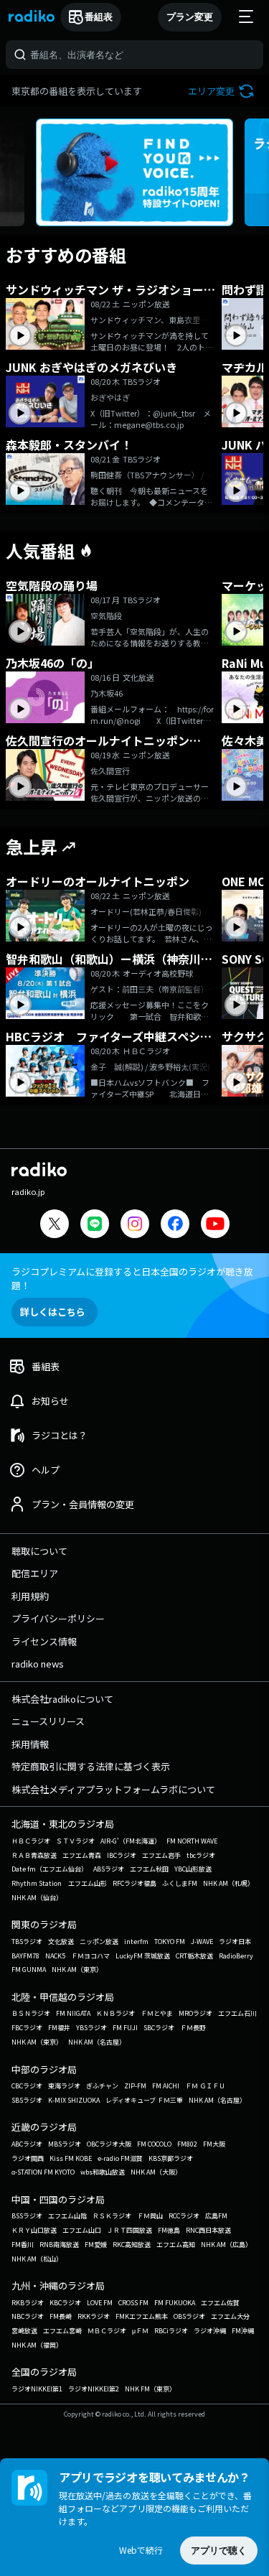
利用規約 (30, 1596)
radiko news (38, 1664)
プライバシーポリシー (58, 1618)
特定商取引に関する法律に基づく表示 (91, 1766)
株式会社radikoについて (62, 1699)
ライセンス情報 (44, 1641)
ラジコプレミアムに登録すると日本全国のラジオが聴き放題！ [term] (132, 1278)
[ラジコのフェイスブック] (175, 1226)
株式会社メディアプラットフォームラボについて (113, 1789)
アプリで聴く (219, 2551)
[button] (223, 91)
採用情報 (30, 1744)
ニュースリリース (48, 1721)
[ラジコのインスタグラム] (135, 1224)
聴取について (39, 1551)
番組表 (99, 17)
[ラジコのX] (55, 1226)
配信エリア (35, 1573)
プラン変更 (190, 17)
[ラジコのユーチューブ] (215, 1226)
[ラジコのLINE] (95, 1226)
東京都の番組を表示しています (77, 91)
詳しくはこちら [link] (53, 1312)
